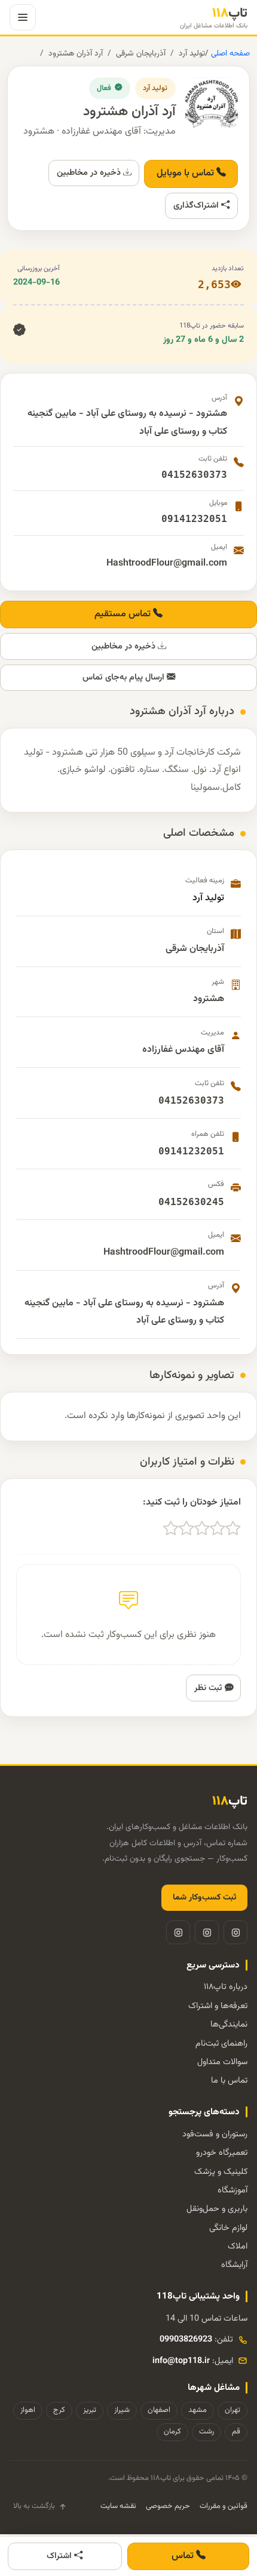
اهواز (28, 2410)
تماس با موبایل (186, 173)
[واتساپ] (178, 1932)
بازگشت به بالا (34, 2506)
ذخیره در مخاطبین (90, 173)
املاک (238, 2246)
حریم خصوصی (168, 2506)
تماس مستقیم (124, 614)
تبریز (90, 2410)
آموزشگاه (232, 2190)
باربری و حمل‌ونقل (217, 2209)
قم (236, 2432)
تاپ (214, 18)
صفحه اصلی (229, 53)
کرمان (172, 2432)
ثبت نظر (209, 1688)
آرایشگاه (234, 2265)
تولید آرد (192, 53)
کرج (59, 2410)
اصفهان (159, 2410)
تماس (184, 2556)
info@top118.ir (181, 2361)
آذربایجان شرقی (141, 53)
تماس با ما (229, 2081)
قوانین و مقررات (224, 2506)
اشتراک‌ (60, 2556)
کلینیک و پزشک (221, 2172)
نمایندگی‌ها (229, 2024)
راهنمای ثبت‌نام (221, 2044)
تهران (232, 2410)
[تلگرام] (207, 1932)
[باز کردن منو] (23, 17)
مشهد (198, 2410)
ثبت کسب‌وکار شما (204, 1898)
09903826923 (186, 2339)
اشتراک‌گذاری (197, 206)
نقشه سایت (118, 2506)
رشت (206, 2432)
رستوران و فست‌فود (215, 2134)
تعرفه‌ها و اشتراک (218, 2006)
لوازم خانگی (228, 2228)
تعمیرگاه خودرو (222, 2153)
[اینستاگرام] (235, 1932)
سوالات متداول (222, 2062)
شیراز (122, 2410)
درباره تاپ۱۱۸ (226, 1987)
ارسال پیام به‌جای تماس (125, 677)
